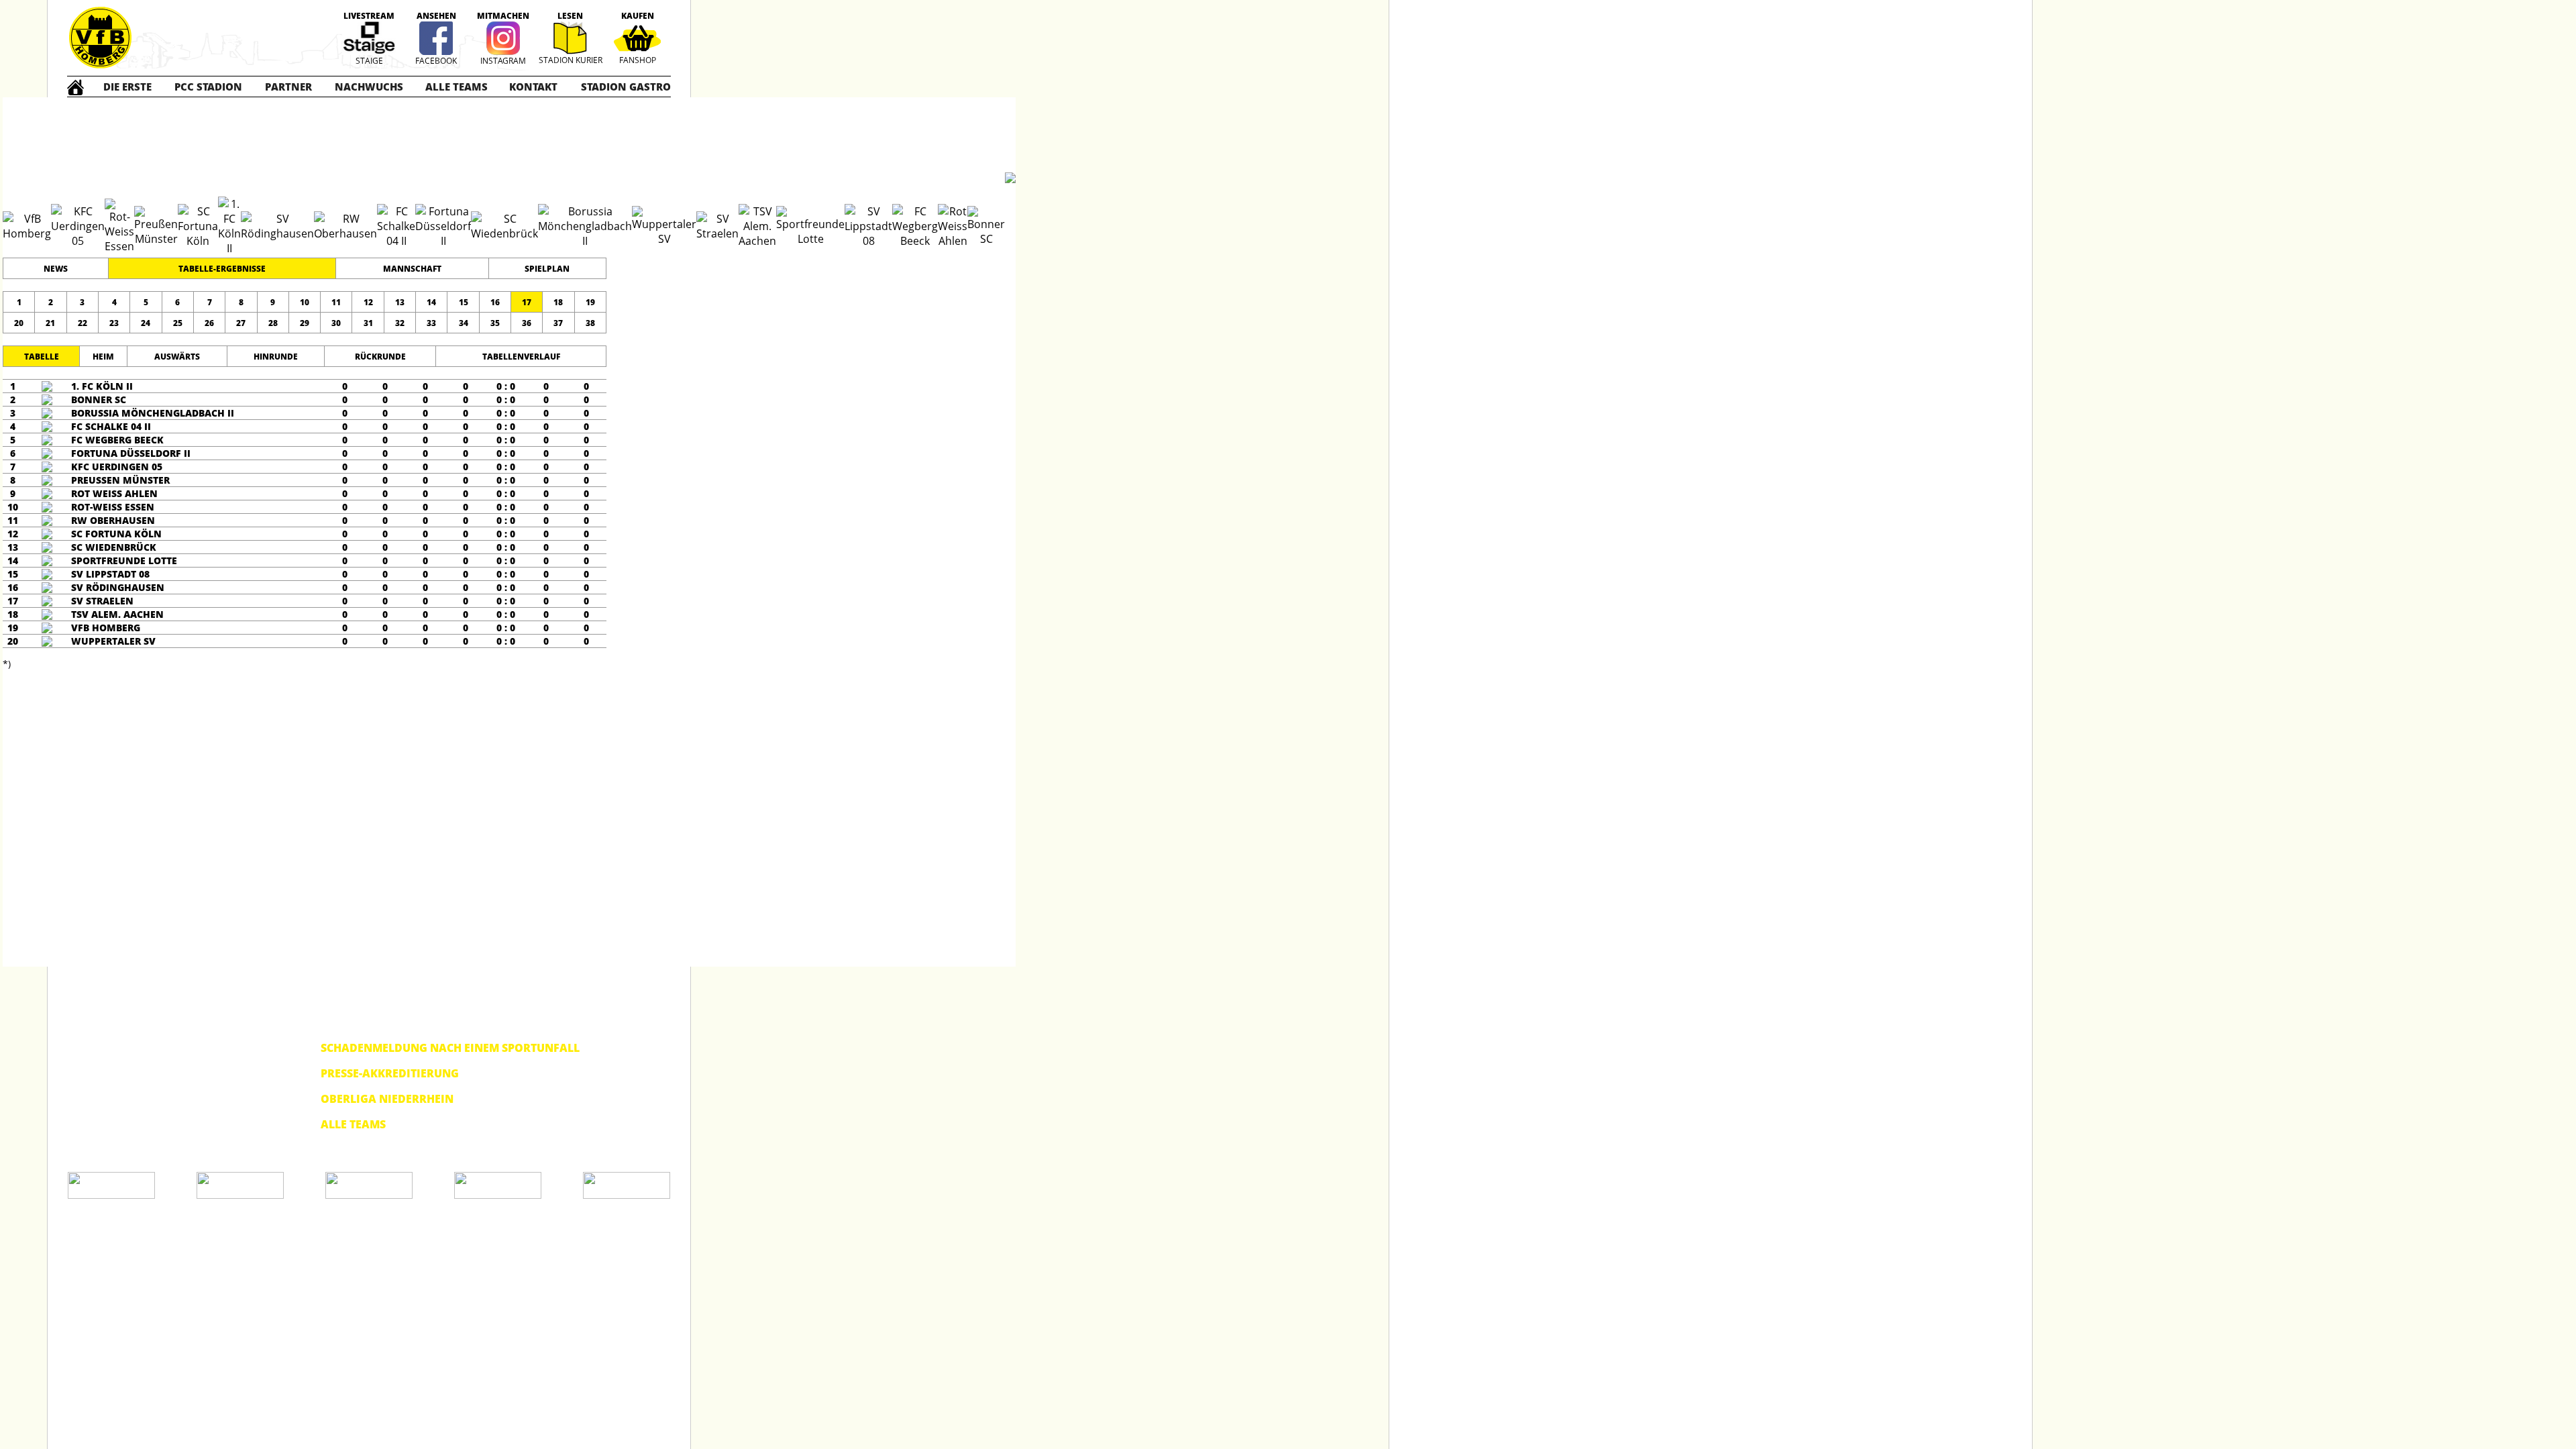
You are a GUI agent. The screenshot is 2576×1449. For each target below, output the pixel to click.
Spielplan (547, 269)
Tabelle (42, 357)
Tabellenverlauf (521, 357)
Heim (103, 357)
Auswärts (177, 357)
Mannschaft (412, 269)
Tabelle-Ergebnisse (222, 269)
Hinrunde (276, 357)
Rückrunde (380, 357)
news (56, 269)
